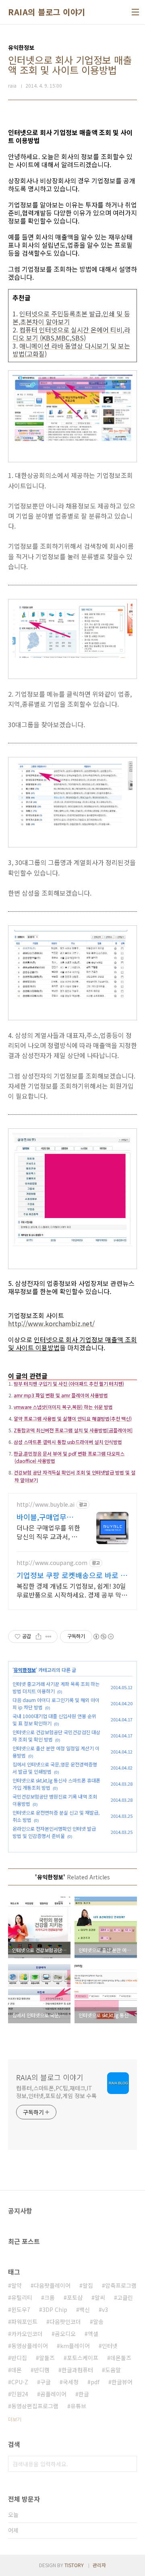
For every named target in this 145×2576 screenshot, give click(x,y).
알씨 (100, 2297)
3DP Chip (55, 2309)
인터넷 (110, 2346)
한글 (84, 2394)
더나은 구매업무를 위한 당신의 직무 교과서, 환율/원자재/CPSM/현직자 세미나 (48, 1532)
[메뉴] (135, 12)
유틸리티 (22, 2297)
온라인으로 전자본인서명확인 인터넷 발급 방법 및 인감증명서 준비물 (54, 1832)
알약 (17, 2285)
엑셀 (93, 2334)
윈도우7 (21, 2309)
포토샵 (75, 2297)
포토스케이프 (83, 2358)
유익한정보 (25, 1670)
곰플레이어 (53, 2394)
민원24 (20, 2394)
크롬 (50, 2297)
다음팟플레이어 (52, 2285)
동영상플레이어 (30, 2346)
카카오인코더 (27, 2334)
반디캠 (42, 2370)
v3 (105, 2309)
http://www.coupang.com (52, 1563)
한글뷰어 (122, 2382)
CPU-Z (20, 2382)
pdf (95, 2382)
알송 (98, 2322)
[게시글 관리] (49, 1637)
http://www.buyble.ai (46, 1504)
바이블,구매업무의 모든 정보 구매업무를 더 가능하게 (46, 1517)
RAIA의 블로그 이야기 (47, 12)
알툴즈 (47, 2358)
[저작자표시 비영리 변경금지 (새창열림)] (103, 1637)
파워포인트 (24, 2322)
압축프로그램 (121, 2285)
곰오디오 (65, 2334)
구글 (46, 2382)
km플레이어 (75, 2346)
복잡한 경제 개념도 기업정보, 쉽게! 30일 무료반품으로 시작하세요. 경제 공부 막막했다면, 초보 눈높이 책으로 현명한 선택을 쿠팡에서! (72, 1590)
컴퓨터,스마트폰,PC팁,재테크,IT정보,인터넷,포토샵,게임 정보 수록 (56, 2092)
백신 (85, 2309)
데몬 (17, 2370)
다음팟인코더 (65, 2322)
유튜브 (78, 2406)
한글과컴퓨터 (77, 2370)
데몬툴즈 (121, 2358)
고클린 (125, 2297)
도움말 (113, 2370)
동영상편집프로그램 (35, 2406)
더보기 (15, 2419)
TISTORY (74, 2565)
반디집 (19, 2358)
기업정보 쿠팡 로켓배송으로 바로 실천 (72, 1575)
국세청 (71, 2382)
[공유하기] (38, 1637)
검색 (129, 2464)
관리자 (99, 2565)
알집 (88, 2285)
